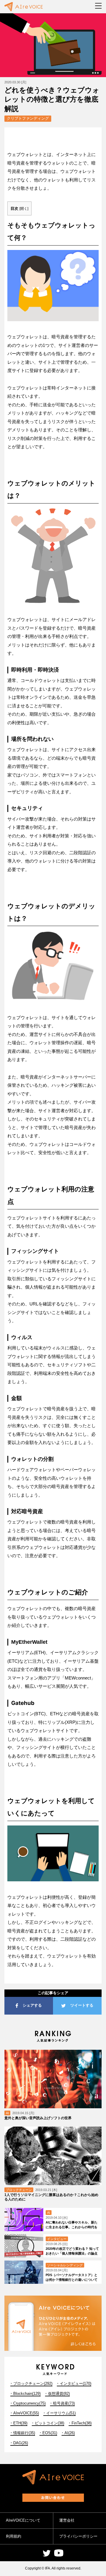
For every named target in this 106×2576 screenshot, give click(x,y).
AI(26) (70, 2433)
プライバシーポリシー (78, 2536)
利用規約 (14, 2536)
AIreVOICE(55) (26, 2413)
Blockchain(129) (27, 2394)
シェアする (32, 2005)
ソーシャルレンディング (65, 2265)
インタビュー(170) (76, 2383)
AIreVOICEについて (23, 2520)
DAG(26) (21, 2443)
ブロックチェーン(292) (33, 2383)
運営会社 (67, 2520)
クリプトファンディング (28, 118)
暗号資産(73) (64, 2403)
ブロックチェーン (19, 2190)
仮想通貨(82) (59, 2394)
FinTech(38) (82, 2423)
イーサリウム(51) (61, 2413)
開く (24, 209)
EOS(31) (50, 2433)
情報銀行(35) (24, 2433)
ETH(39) (20, 2423)
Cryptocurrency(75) (29, 2403)
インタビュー (57, 2239)
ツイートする (82, 2005)
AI (7, 2113)
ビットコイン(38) (49, 2423)
